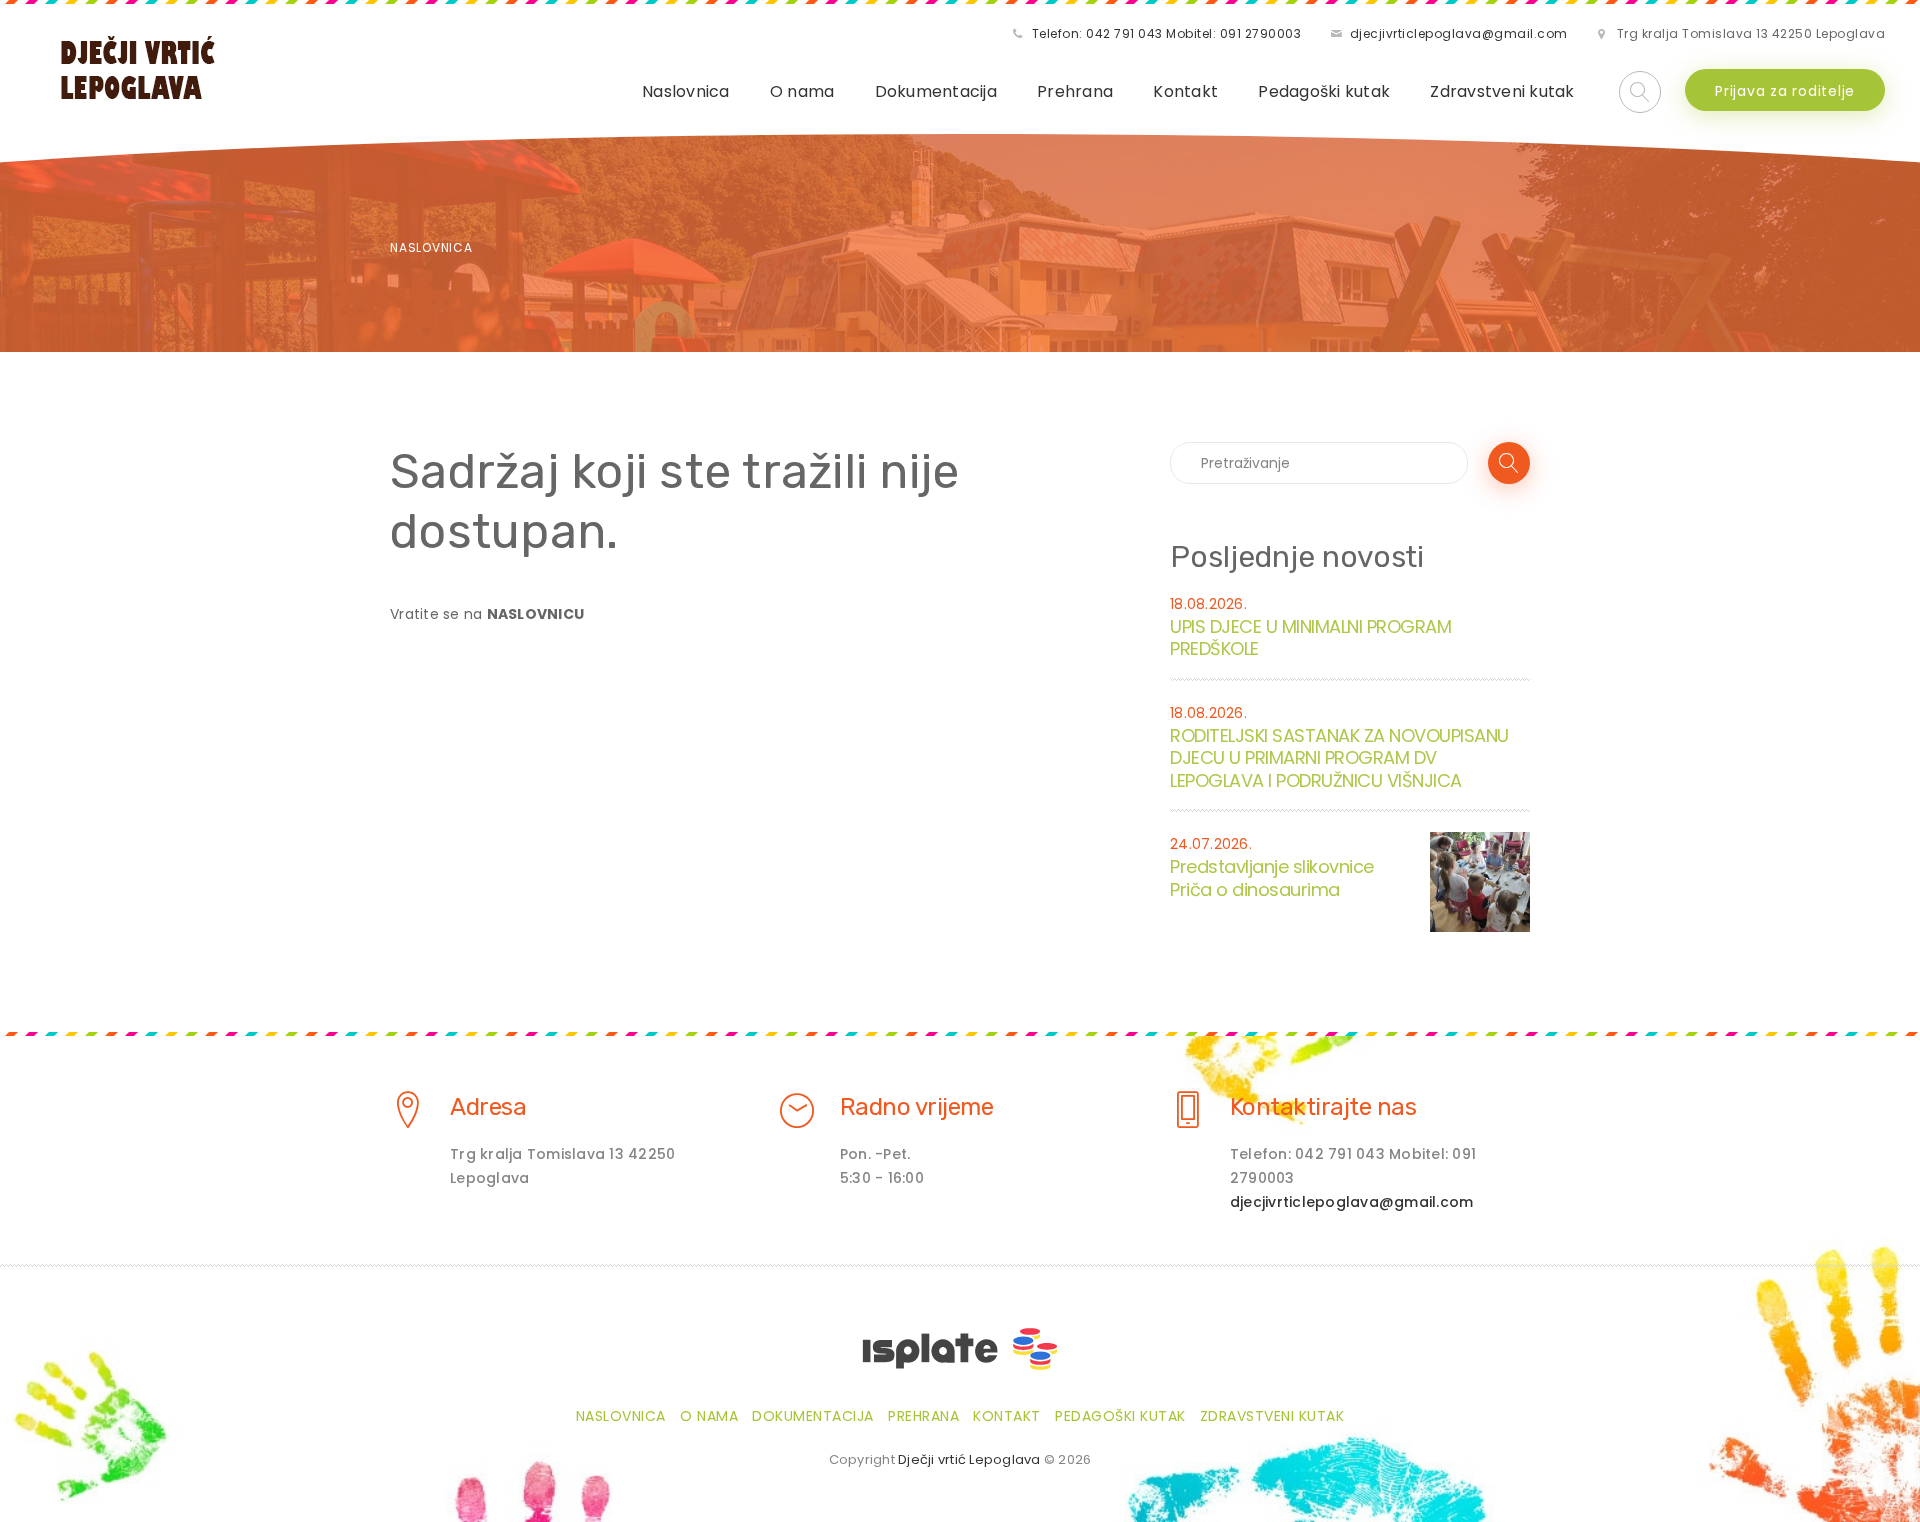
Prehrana (1075, 91)
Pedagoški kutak (1324, 91)
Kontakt (1185, 91)
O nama (802, 91)
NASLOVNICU (536, 614)
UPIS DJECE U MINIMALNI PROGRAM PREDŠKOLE (1310, 638)
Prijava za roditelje (1785, 91)
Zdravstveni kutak (1502, 91)
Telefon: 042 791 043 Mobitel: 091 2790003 (1167, 33)
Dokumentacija (936, 91)
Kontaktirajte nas (1323, 1107)
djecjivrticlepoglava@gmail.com (1459, 33)
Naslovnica (686, 91)
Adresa (488, 1107)
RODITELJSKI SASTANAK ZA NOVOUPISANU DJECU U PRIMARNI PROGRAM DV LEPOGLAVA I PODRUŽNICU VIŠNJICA (1339, 758)
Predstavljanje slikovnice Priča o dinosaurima (1272, 878)
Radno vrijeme (917, 1107)
